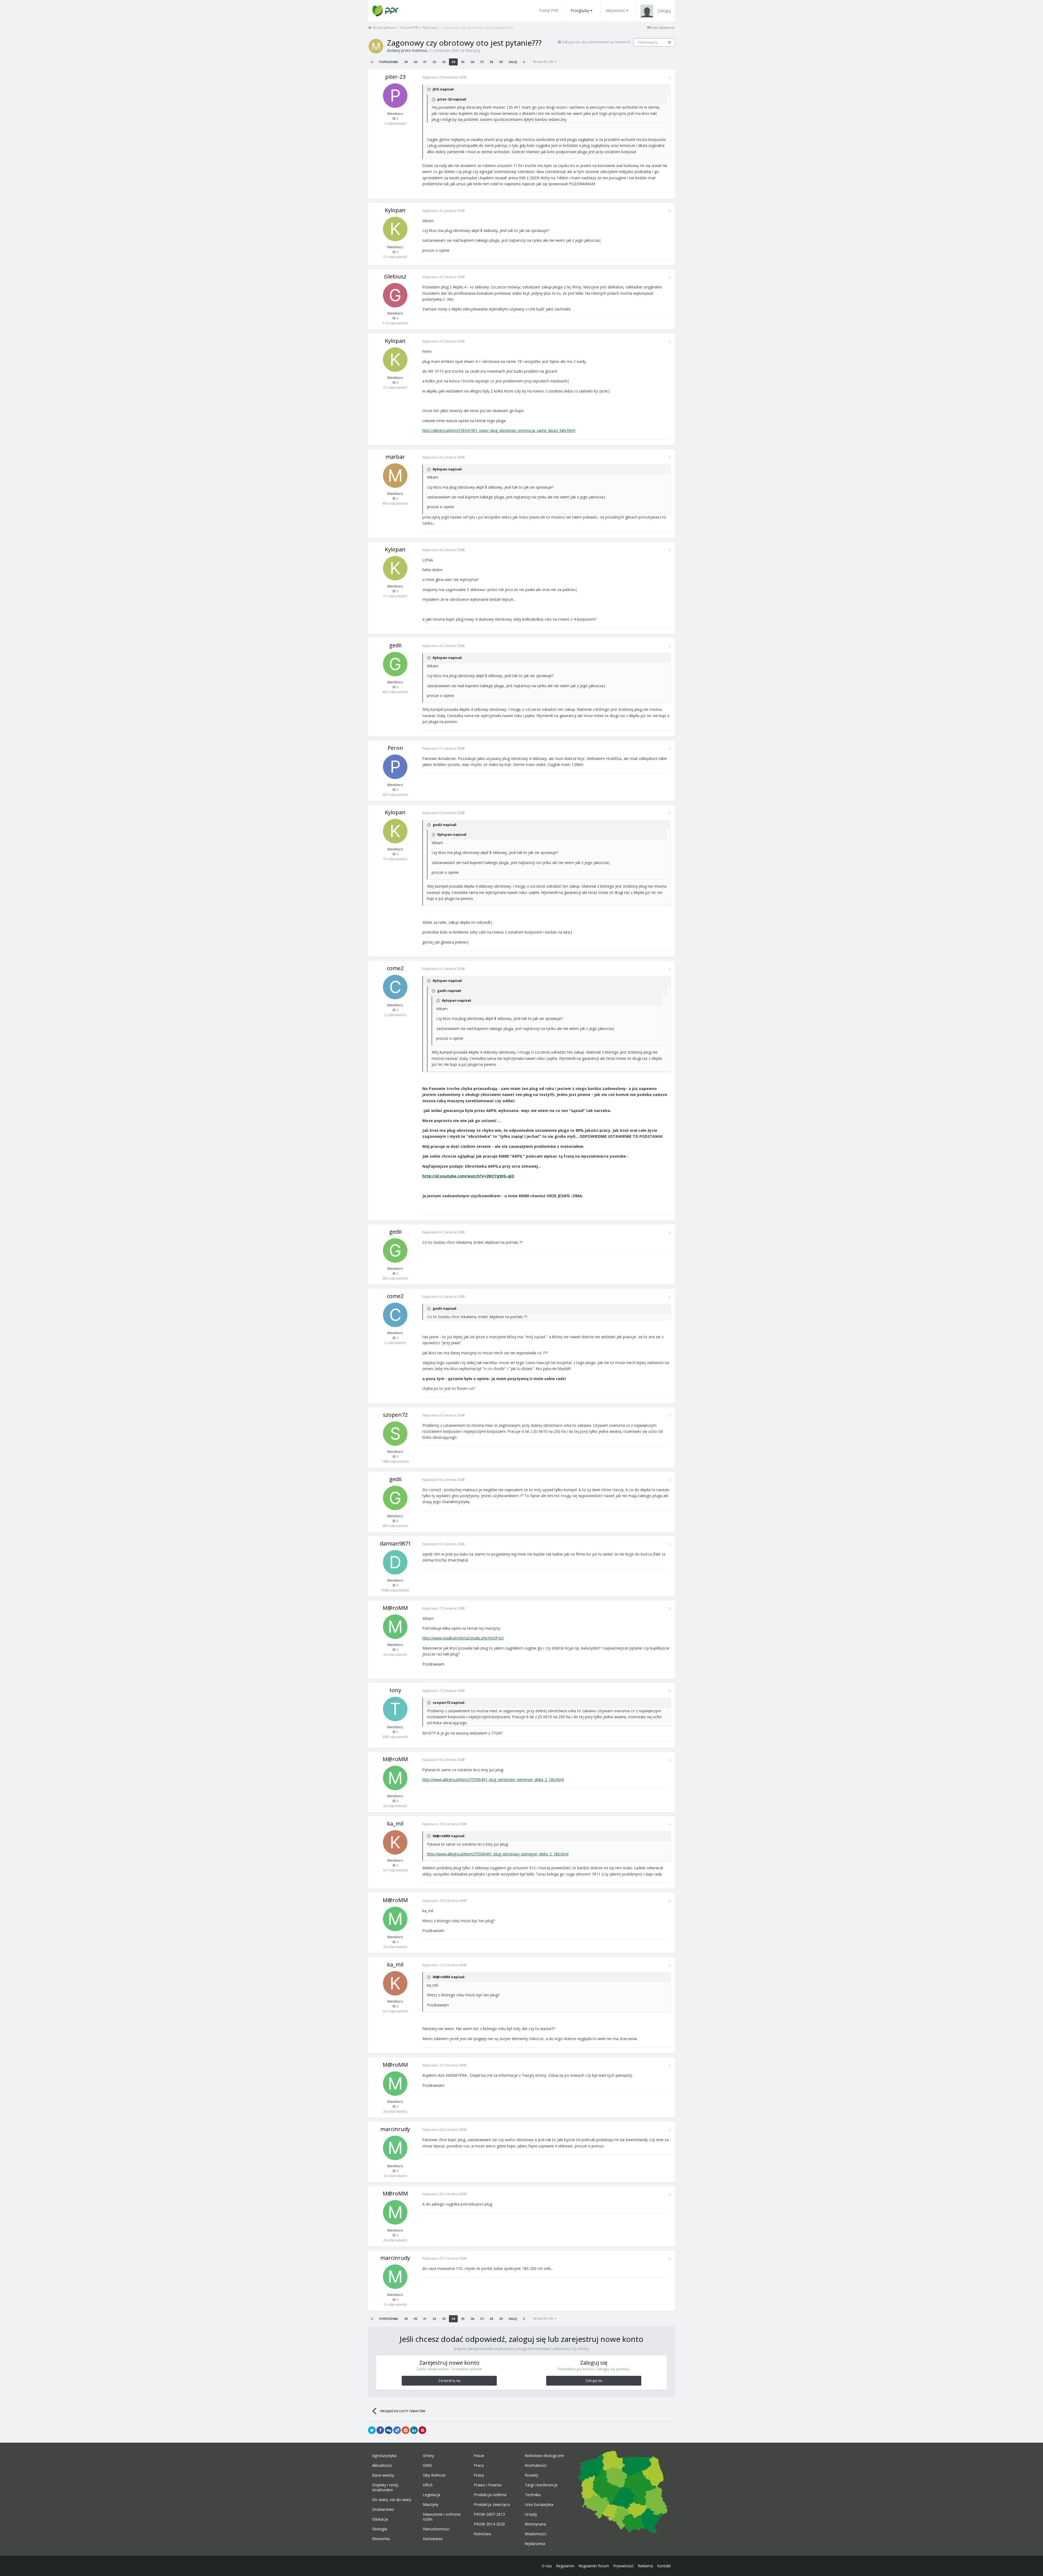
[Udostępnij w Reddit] (406, 2430)
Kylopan (395, 210)
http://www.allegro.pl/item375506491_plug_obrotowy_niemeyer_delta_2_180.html (493, 1779)
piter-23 (395, 77)
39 (501, 62)
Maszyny (473, 50)
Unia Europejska (539, 2505)
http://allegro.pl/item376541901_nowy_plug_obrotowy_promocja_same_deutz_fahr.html (499, 430)
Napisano (444, 77)
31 (425, 62)
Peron (395, 748)
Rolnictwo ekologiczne (544, 2456)
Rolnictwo (482, 2534)
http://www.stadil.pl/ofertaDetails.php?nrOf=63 (463, 1638)
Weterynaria (535, 2524)
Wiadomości (536, 2534)
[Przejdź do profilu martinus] (376, 46)
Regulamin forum (594, 2566)
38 (491, 62)
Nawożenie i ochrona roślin (442, 2517)
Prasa (479, 2475)
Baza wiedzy (383, 2475)
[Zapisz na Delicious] (397, 2430)
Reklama (645, 2566)
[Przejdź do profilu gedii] (395, 664)
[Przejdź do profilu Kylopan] (395, 229)
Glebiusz (395, 276)
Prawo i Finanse (488, 2485)
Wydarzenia (535, 2544)
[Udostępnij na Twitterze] (372, 2430)
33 (444, 62)
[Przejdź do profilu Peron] (395, 767)
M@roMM (395, 1608)
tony (395, 1690)
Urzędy (531, 2514)
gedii (395, 645)
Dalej (513, 62)
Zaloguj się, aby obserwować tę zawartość (596, 42)
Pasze (479, 2456)
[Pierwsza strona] (372, 62)
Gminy (428, 2456)
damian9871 (395, 1543)
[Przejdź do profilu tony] (395, 1709)
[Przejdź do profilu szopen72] (395, 1434)
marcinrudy (395, 2129)
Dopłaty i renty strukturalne (385, 2487)
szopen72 (395, 1415)
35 (463, 62)
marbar (395, 457)
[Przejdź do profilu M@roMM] (395, 1627)
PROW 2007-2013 (489, 2514)
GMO (428, 2465)
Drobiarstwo (383, 2509)
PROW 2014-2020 (489, 2524)
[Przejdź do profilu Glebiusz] (395, 295)
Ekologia (380, 2529)
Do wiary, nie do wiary (392, 2500)
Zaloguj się (594, 2381)
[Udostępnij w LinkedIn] (414, 2430)
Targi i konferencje (541, 2485)
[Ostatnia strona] (524, 62)
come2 (395, 968)
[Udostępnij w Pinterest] (422, 2430)
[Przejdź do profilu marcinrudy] (395, 2148)
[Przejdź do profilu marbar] (395, 476)
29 (406, 62)
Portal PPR (549, 10)
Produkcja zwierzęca (492, 2505)
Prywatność (623, 2566)
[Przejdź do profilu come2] (395, 987)
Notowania (433, 2539)
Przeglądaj (580, 10)
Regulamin (565, 2566)
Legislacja (432, 2495)
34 (453, 62)
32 (434, 62)
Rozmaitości (536, 2465)
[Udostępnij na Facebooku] (380, 2430)
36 (472, 62)
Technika (533, 2495)
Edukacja (380, 2519)
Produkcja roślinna (490, 2495)
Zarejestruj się (449, 2381)
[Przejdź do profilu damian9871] (395, 1562)
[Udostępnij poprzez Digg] (389, 2430)
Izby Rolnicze (434, 2475)
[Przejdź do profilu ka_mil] (395, 1842)
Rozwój (531, 2475)
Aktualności (382, 2465)
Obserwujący (648, 42)
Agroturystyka (384, 2456)
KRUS (428, 2485)
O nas (547, 2566)
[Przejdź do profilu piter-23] (395, 96)
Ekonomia (381, 2539)
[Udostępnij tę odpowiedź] (669, 78)
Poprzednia (389, 62)
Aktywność (615, 10)
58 (670, 42)
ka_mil (395, 1823)
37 (482, 62)
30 (415, 62)
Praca (479, 2465)
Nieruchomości (436, 2529)
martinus (420, 50)
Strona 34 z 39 (544, 62)
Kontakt (664, 2566)
